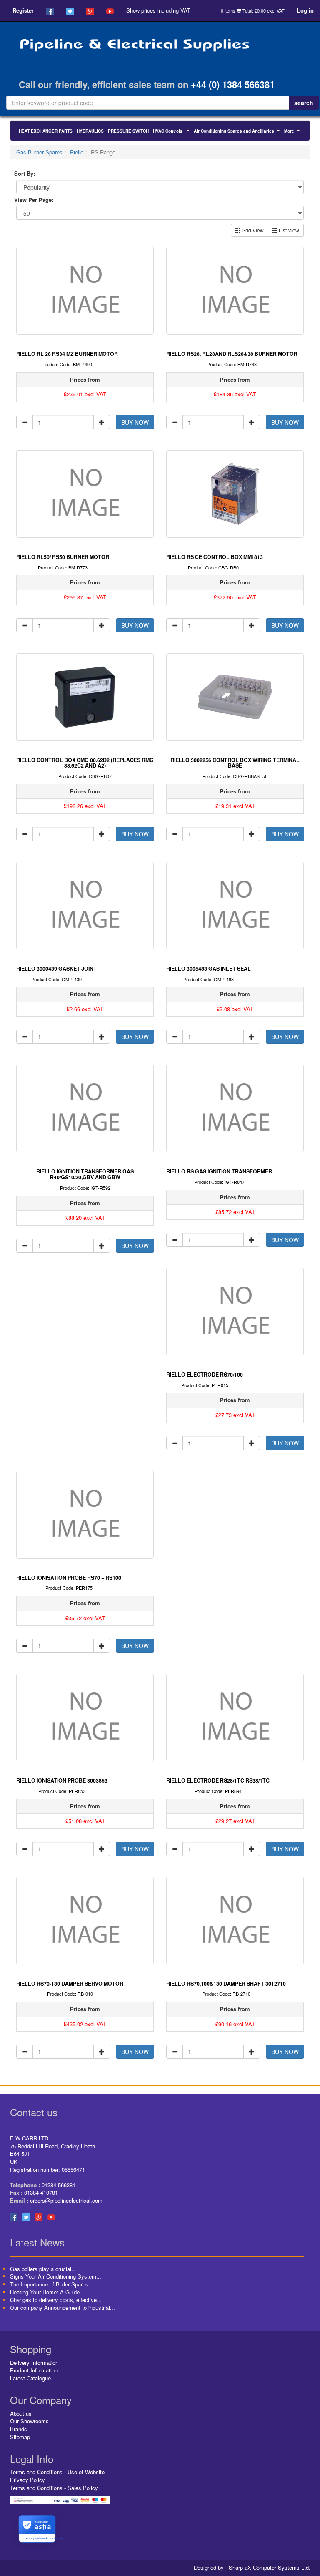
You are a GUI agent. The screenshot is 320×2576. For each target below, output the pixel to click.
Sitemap (20, 2437)
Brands (19, 2429)
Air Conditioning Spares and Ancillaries (238, 132)
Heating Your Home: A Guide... (47, 2292)
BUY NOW (135, 422)
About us (21, 2414)
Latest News (37, 2242)
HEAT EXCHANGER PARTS (46, 131)
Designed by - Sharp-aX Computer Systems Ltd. (252, 2568)
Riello (77, 152)
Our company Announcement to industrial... (62, 2308)
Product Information (34, 2370)
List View (288, 230)
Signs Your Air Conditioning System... (56, 2276)
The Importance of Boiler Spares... (52, 2284)
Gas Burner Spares (39, 152)
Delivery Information (34, 2363)
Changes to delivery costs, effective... (56, 2300)
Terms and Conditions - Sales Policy (54, 2488)
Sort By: (25, 174)
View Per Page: (34, 200)
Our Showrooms (29, 2421)
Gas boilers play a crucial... (43, 2269)
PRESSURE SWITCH (128, 131)
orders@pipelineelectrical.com (66, 2200)
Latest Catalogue (30, 2378)
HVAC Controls (172, 132)
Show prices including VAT (158, 10)
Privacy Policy (27, 2480)
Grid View (252, 230)
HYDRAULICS (90, 131)
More (293, 132)
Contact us (34, 2112)
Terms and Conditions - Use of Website (57, 2472)
